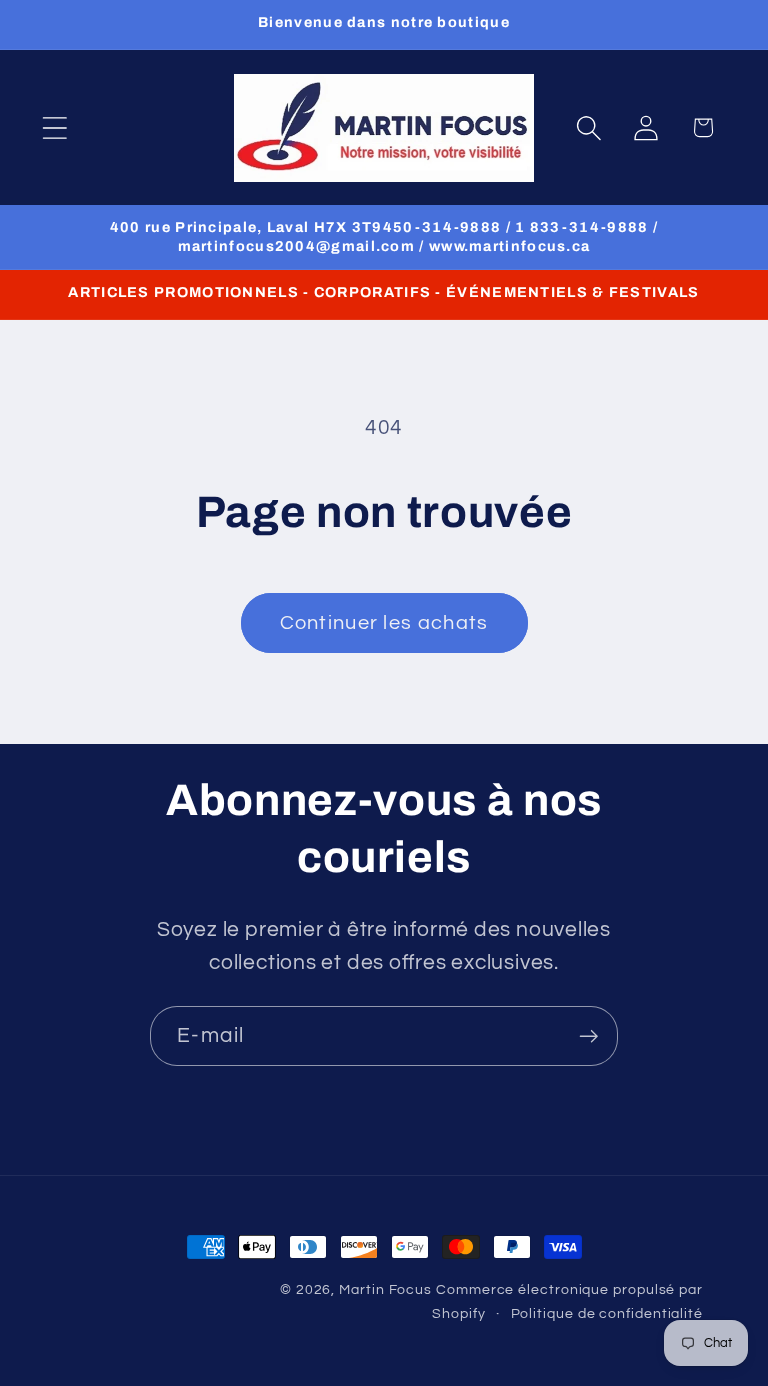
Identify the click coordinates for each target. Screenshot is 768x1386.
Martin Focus (385, 1289)
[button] (54, 127)
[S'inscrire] (588, 1036)
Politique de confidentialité (607, 1313)
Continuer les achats (384, 623)
